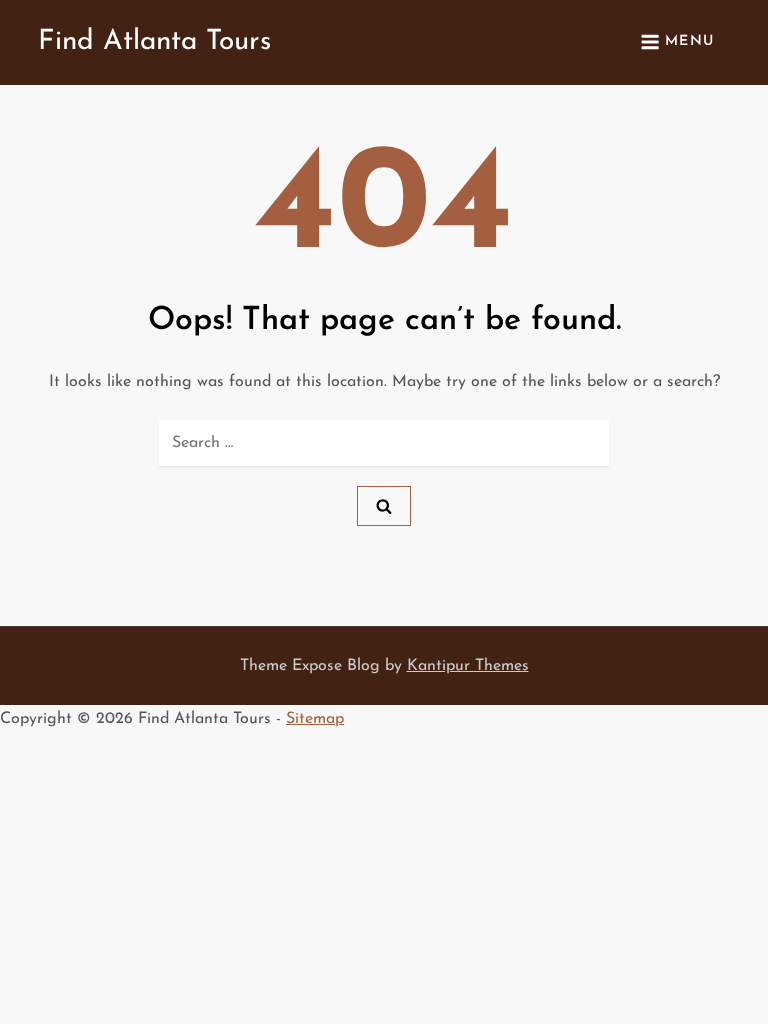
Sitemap (315, 719)
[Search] (384, 506)
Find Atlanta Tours (154, 42)
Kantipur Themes (468, 666)
